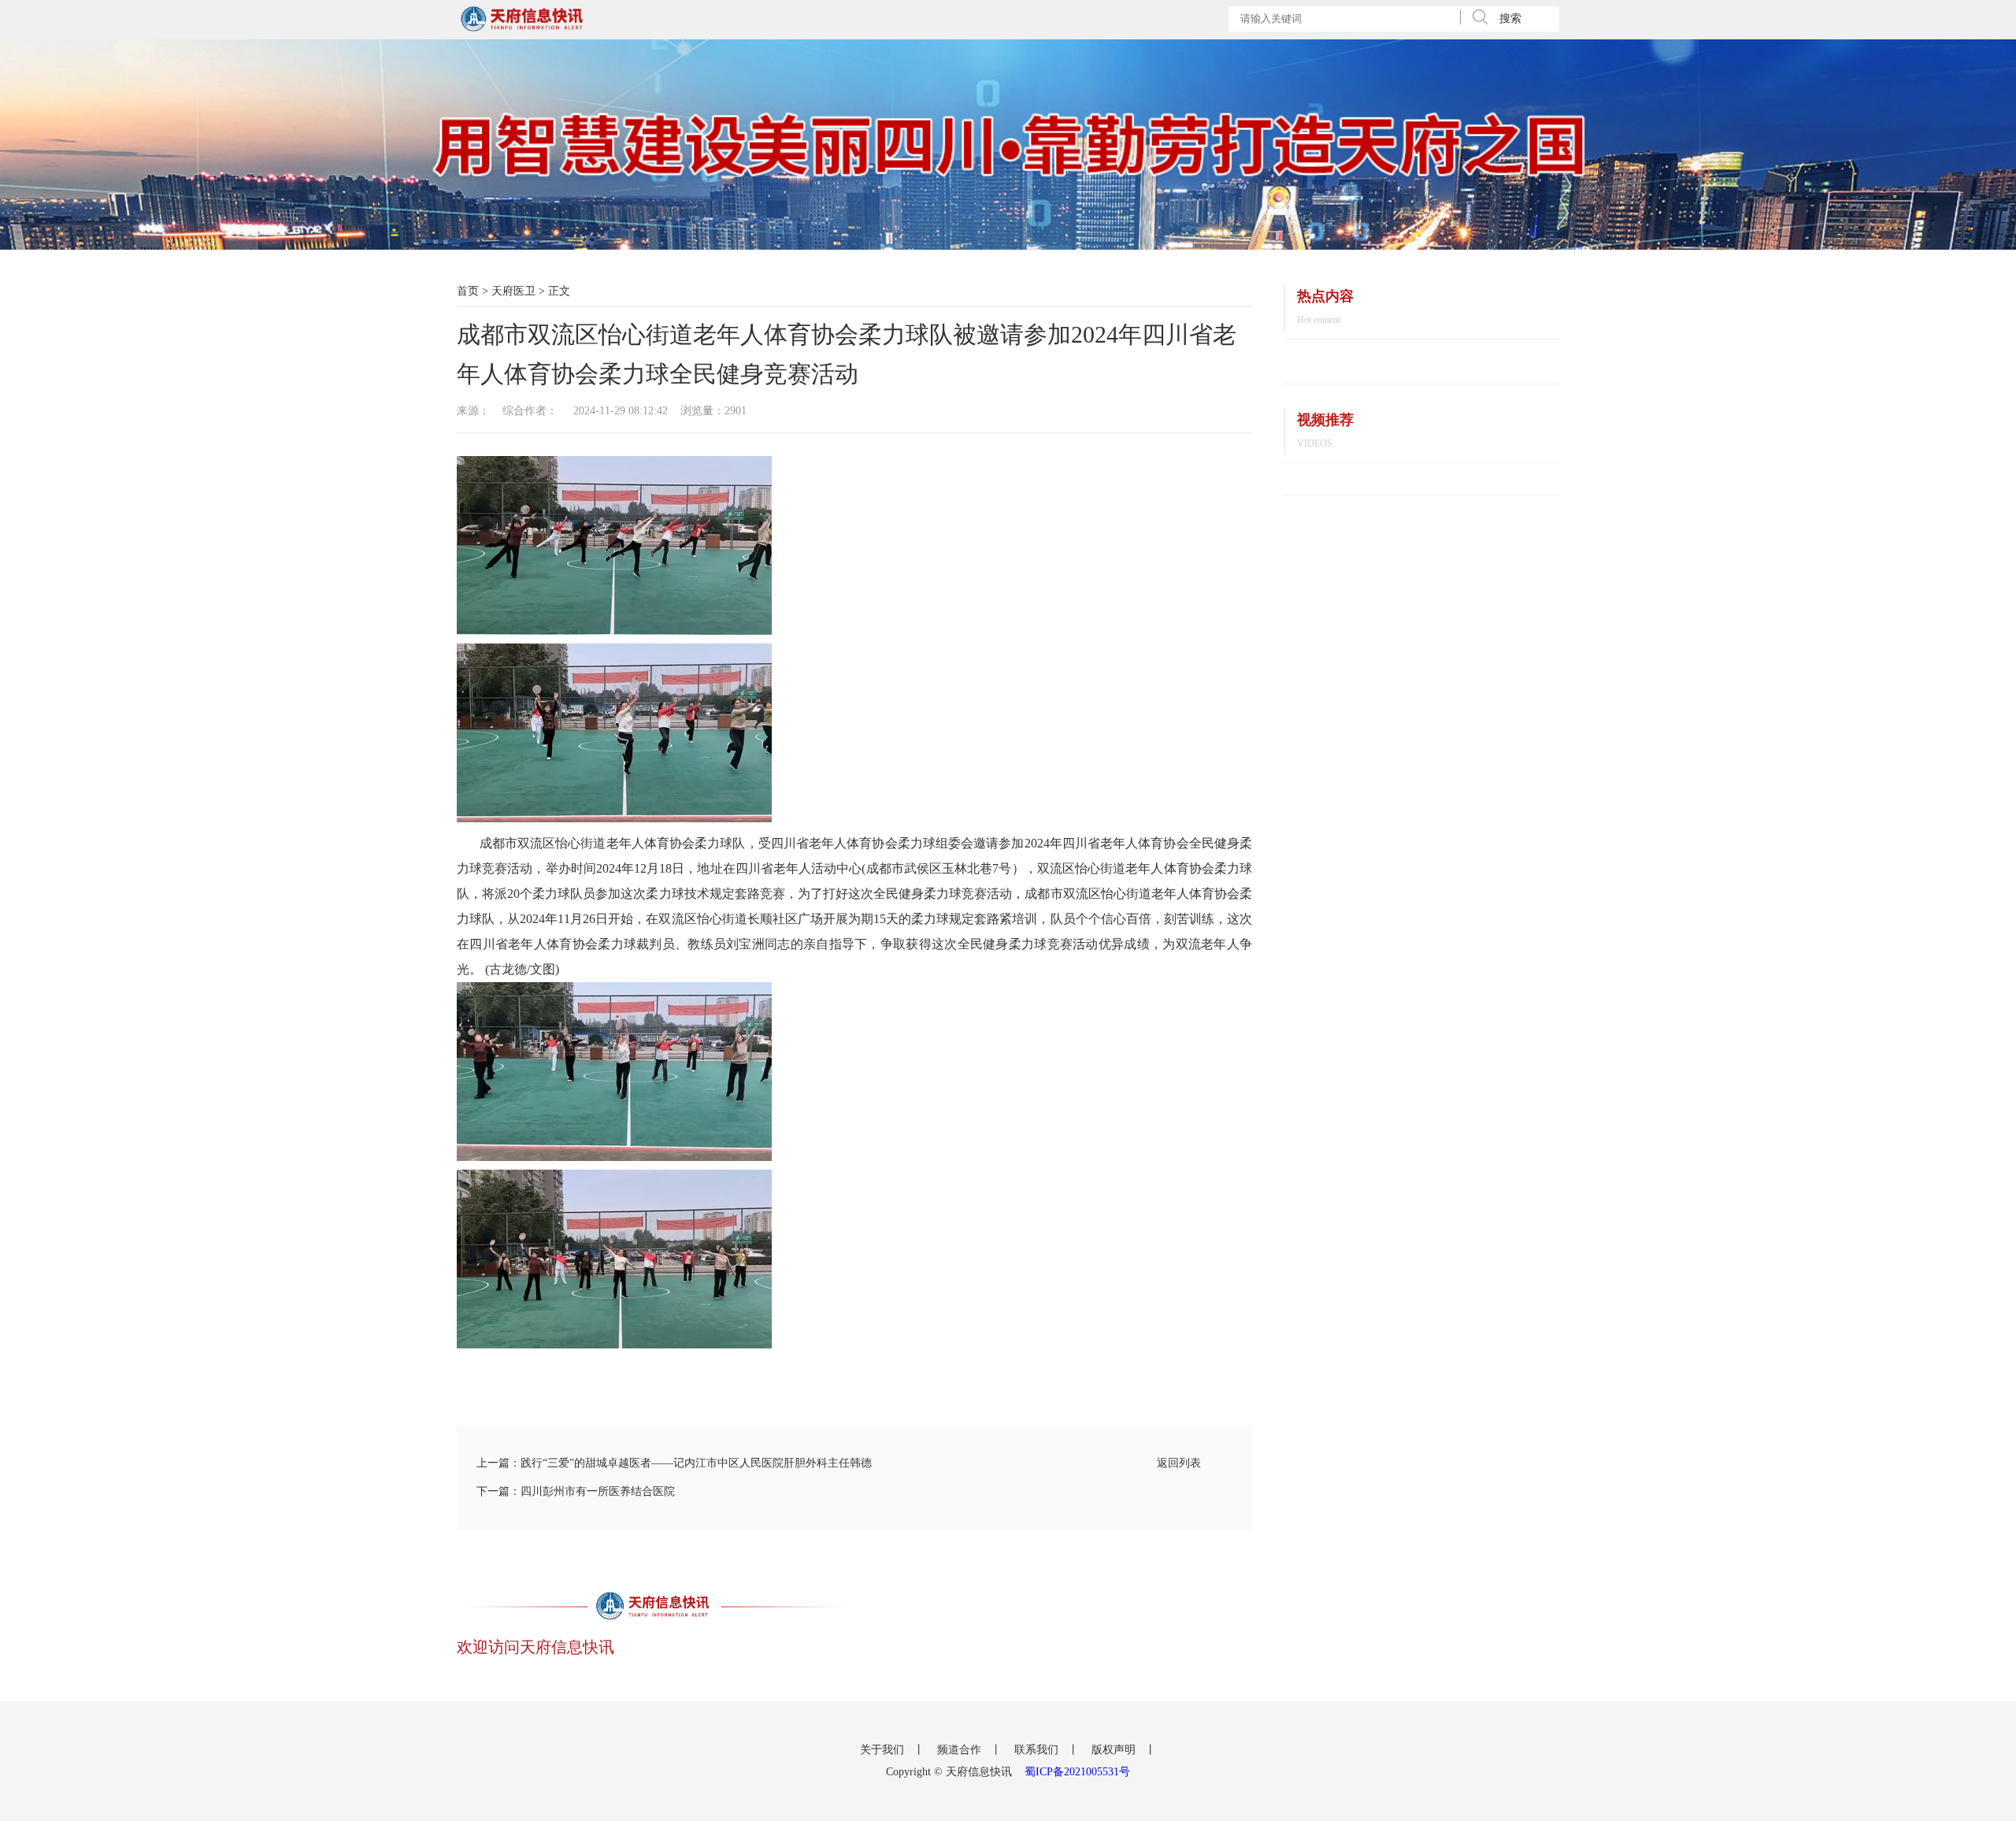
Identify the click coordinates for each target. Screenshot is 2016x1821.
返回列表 (1179, 1463)
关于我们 (884, 1750)
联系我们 (1038, 1750)
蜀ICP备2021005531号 (1077, 1772)
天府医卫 (513, 291)
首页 (468, 291)
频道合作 (961, 1750)
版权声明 (1115, 1750)
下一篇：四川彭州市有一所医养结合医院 (576, 1491)
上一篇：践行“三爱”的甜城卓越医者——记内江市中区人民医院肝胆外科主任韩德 (674, 1463)
